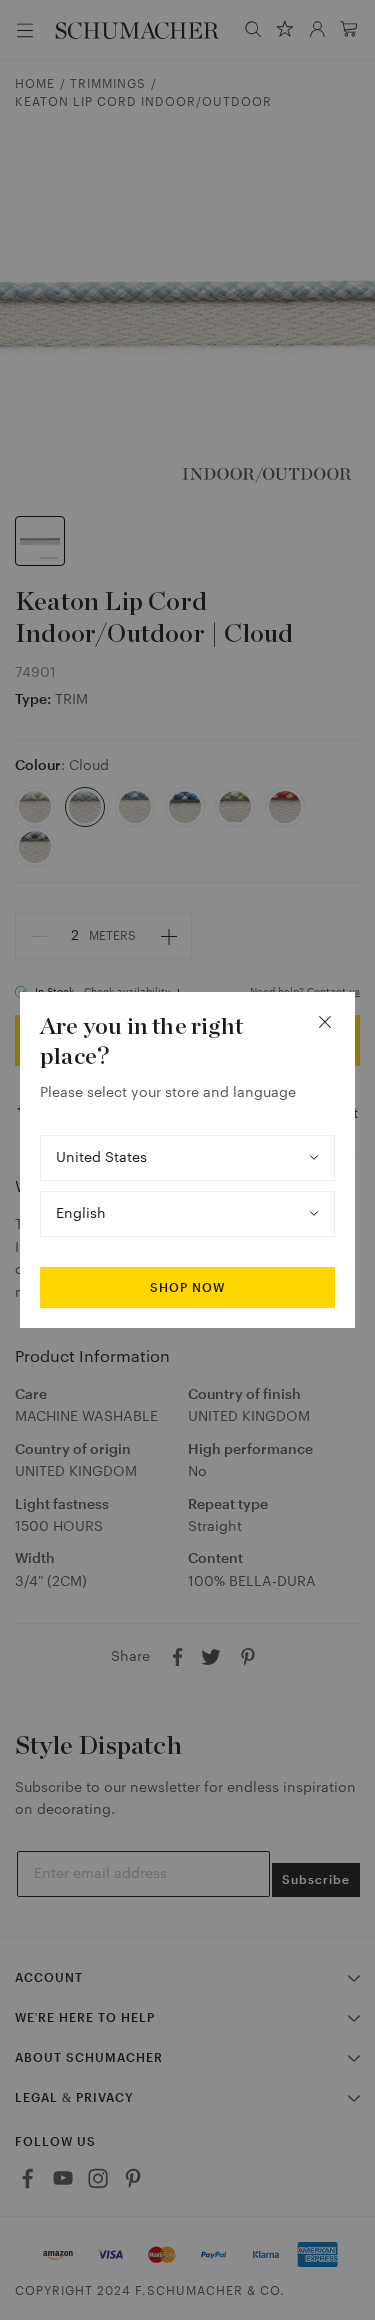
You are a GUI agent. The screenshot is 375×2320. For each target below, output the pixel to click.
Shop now (187, 1288)
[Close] (325, 1022)
